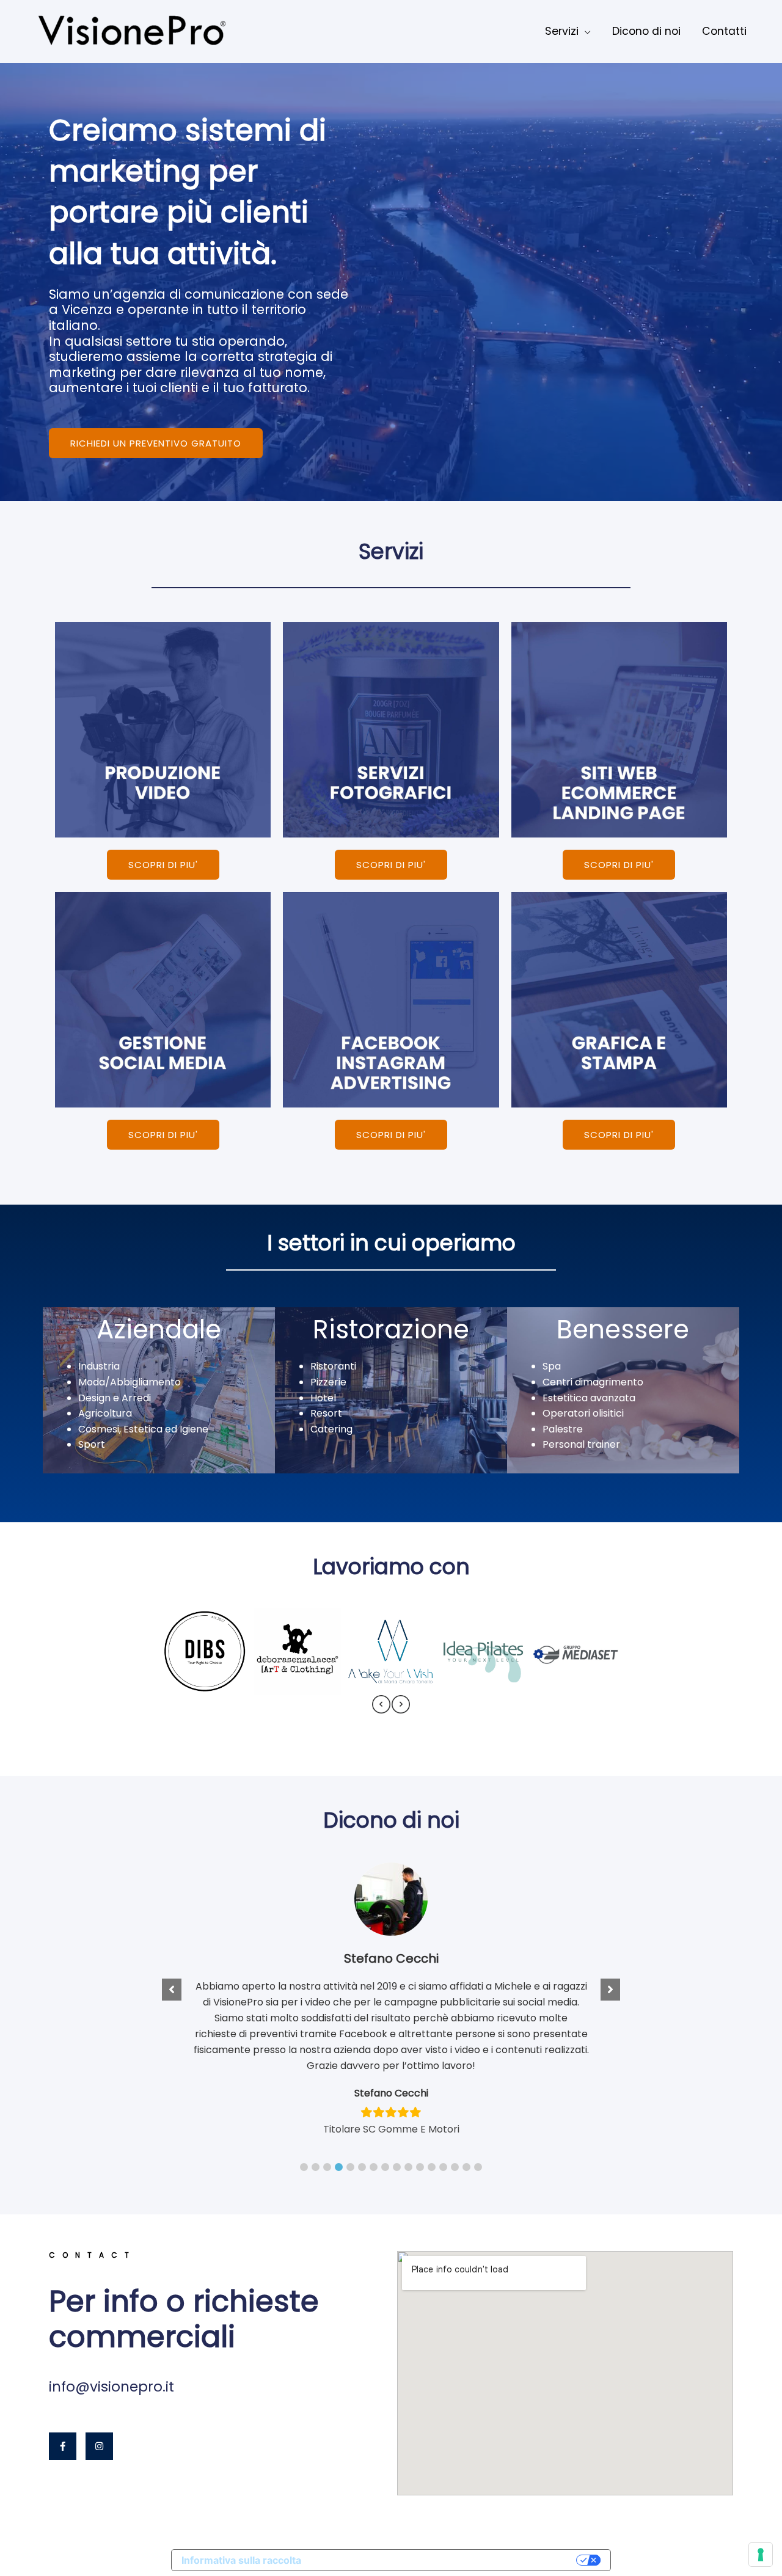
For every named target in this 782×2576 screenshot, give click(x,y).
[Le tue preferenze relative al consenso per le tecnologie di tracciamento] (761, 2555)
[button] (304, 2167)
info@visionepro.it (111, 2387)
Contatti (724, 31)
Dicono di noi (646, 31)
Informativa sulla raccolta (241, 2560)
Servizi (562, 31)
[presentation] (381, 1704)
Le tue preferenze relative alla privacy (445, 2560)
